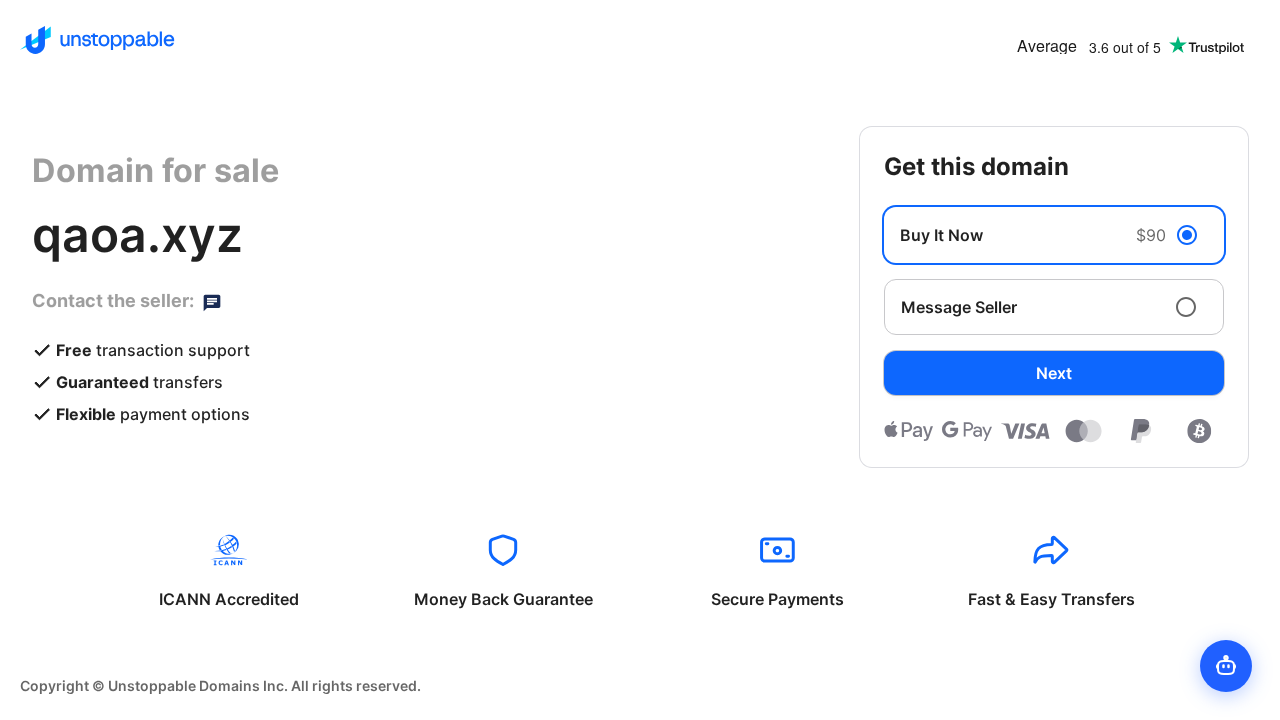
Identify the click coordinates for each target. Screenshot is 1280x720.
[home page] (97, 40)
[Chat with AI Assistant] (1226, 666)
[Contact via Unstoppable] (212, 301)
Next (1054, 373)
